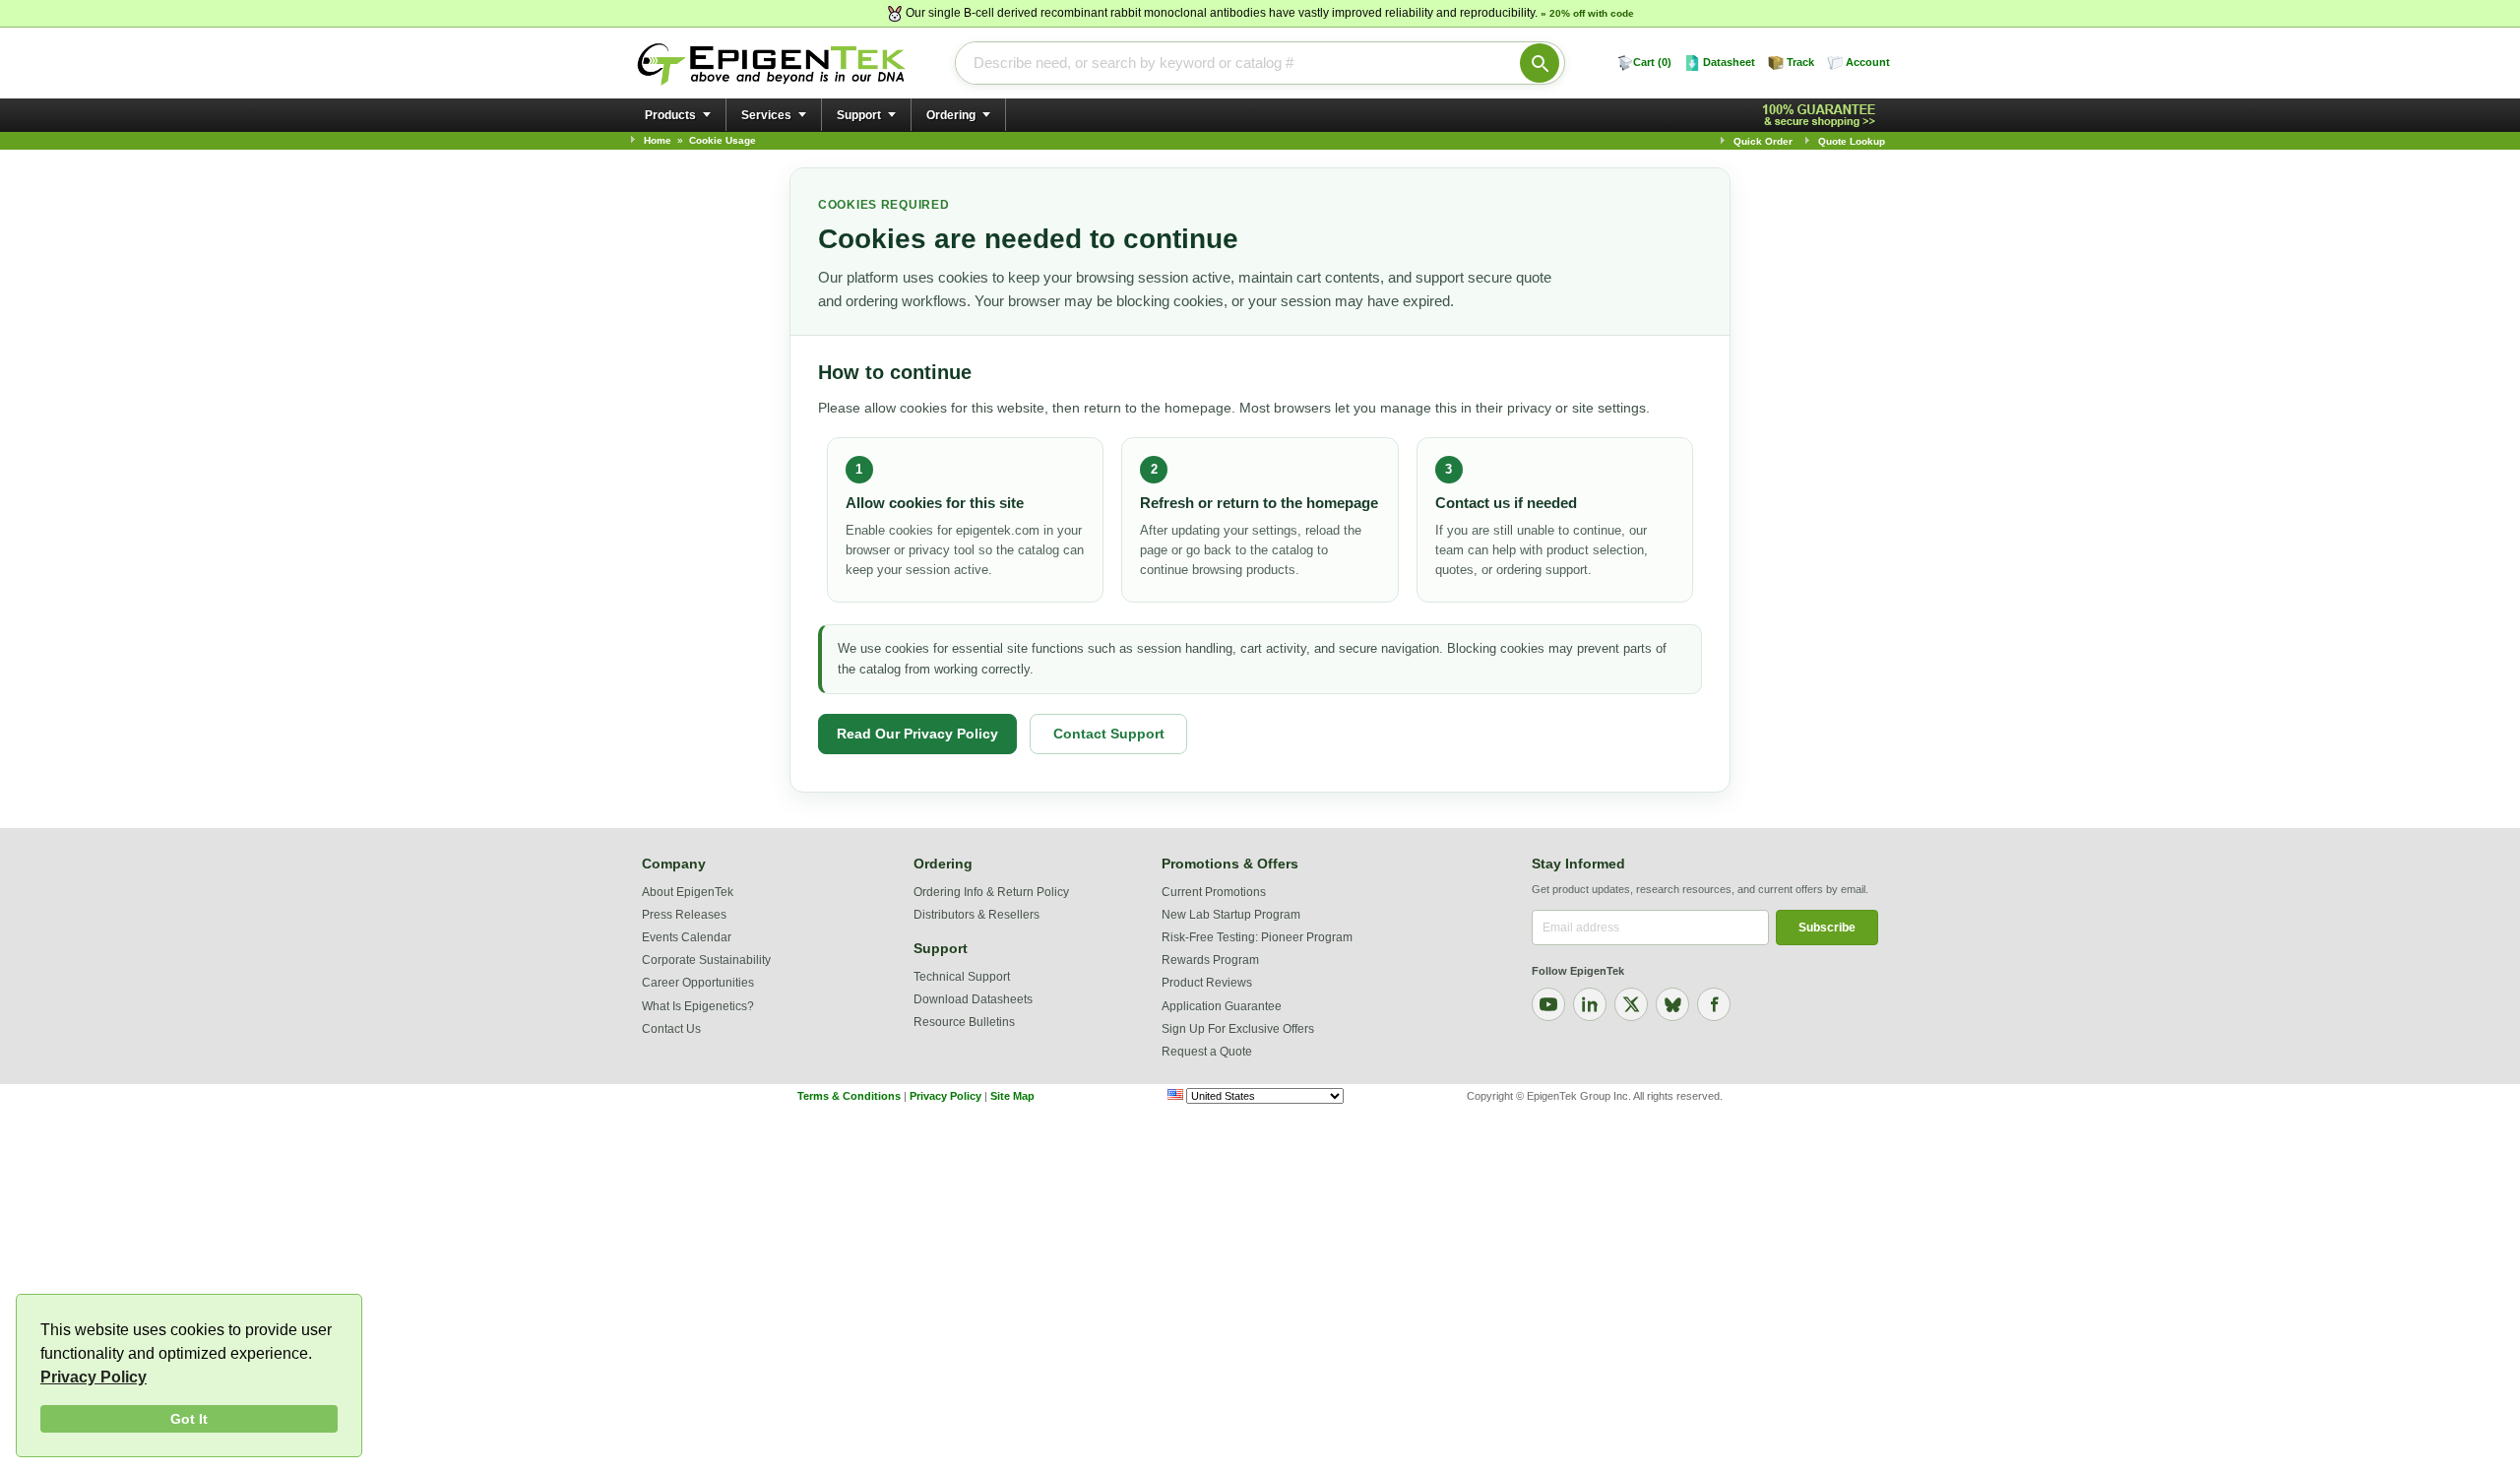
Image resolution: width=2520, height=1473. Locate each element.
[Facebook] (1714, 1004)
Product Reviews (1207, 983)
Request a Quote (1207, 1052)
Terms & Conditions (849, 1096)
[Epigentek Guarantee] (1822, 116)
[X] (1631, 1004)
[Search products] (1540, 63)
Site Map (1012, 1096)
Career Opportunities (698, 983)
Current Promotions (1214, 892)
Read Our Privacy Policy (917, 734)
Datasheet (1729, 62)
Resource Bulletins (964, 1022)
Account (1868, 62)
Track (1800, 62)
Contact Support (1109, 734)
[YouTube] (1548, 1004)
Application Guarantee (1222, 1006)
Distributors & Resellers (976, 915)
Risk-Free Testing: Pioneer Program (1257, 937)
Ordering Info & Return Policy (991, 892)
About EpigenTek (688, 892)
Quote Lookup (1852, 141)
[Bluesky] (1672, 1004)
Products (670, 115)
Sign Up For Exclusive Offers (1238, 1029)
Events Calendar (687, 937)
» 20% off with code (1587, 13)
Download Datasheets (973, 999)
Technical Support (962, 977)
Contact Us (671, 1029)
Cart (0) (1652, 62)
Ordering (951, 115)
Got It (189, 1419)
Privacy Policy (94, 1377)
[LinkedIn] (1590, 1004)
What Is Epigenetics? (698, 1006)
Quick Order (1763, 141)
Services (766, 115)
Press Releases (684, 915)
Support (859, 115)
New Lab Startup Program (1231, 915)
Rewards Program (1210, 960)
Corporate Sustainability (706, 960)
